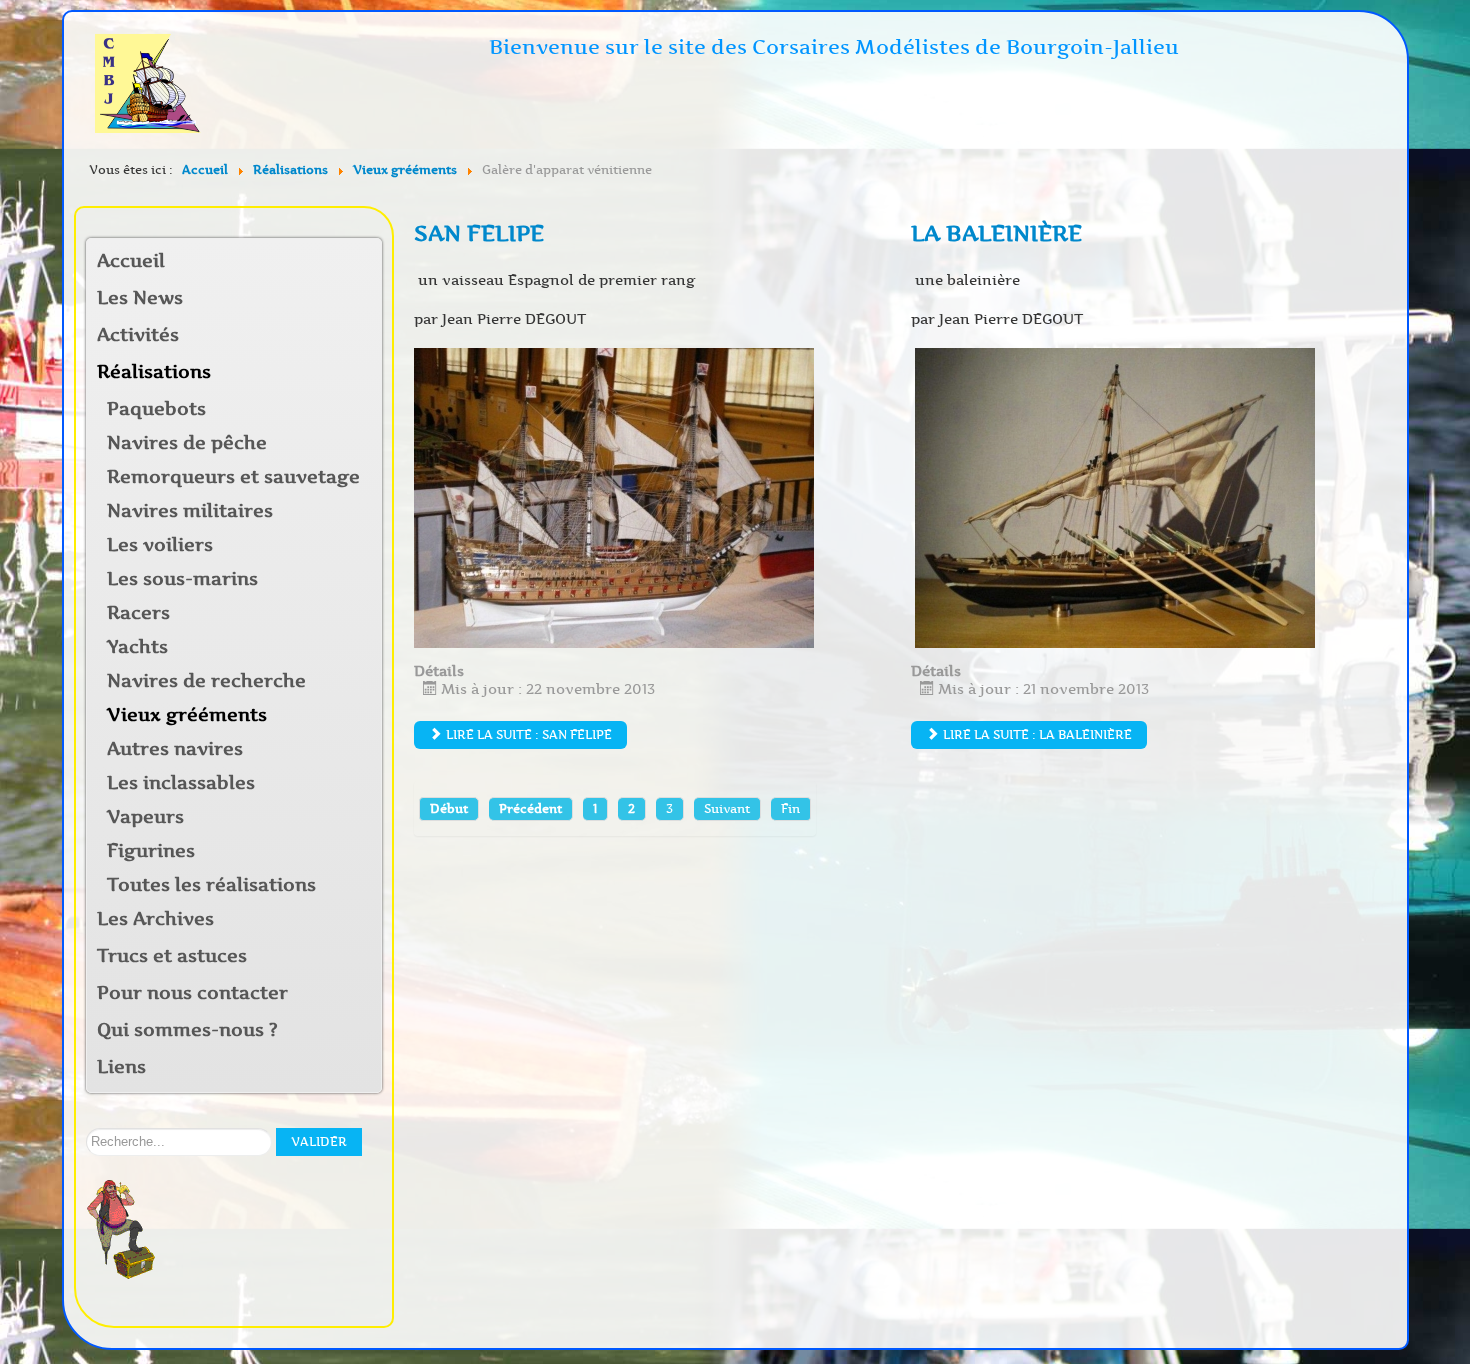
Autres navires (175, 749)
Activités (138, 335)
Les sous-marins (182, 579)
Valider (319, 1141)
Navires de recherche (206, 681)
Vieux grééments (187, 715)
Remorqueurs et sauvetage (233, 477)
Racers (138, 613)
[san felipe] (614, 497)
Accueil (131, 261)
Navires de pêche (187, 443)
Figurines (151, 851)
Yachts (137, 647)
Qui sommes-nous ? (187, 1030)
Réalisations (154, 372)
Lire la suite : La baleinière (1036, 734)
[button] (366, 336)
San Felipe (479, 233)
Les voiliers (160, 545)
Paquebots (156, 409)
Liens (121, 1067)
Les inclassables (181, 783)
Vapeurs (145, 817)
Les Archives (155, 919)
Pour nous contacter (192, 993)
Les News (140, 298)
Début (449, 808)
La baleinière (996, 233)
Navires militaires (190, 511)
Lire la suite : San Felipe (527, 734)
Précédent (530, 808)
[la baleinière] (1115, 497)
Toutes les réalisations (211, 885)
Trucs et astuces (172, 956)
